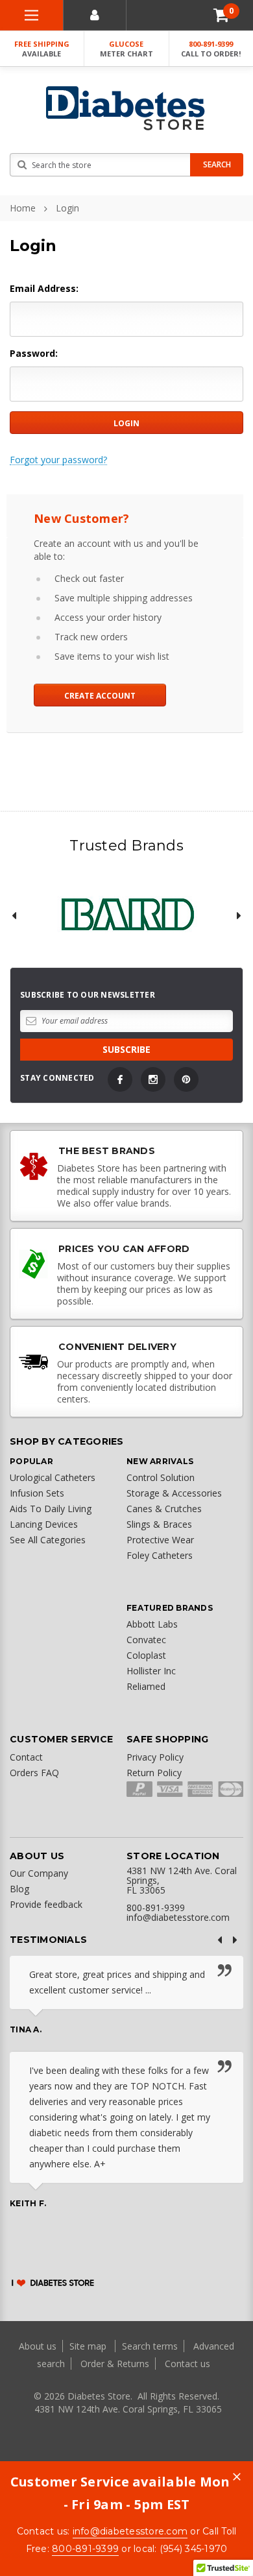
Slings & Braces (159, 1524)
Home (23, 208)
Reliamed (146, 1686)
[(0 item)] (221, 15)
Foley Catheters (160, 1555)
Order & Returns (115, 2364)
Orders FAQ (34, 1773)
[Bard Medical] (126, 915)
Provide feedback (46, 1904)
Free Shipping (42, 49)
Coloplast (146, 1655)
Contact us (187, 2364)
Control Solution (161, 1477)
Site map (89, 2346)
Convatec (146, 1640)
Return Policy (154, 1773)
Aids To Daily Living (51, 1509)
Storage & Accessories (174, 1493)
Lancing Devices (44, 1524)
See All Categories (48, 1540)
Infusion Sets (37, 1493)
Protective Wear (160, 1540)
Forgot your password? (58, 460)
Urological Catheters (53, 1477)
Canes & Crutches (164, 1509)
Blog (19, 1889)
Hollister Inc (151, 1671)
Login (67, 208)
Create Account (100, 696)
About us (39, 2346)
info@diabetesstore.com (130, 2531)
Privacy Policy (155, 1757)
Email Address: (44, 288)
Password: (34, 353)
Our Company (39, 1873)
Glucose (126, 49)
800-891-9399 (211, 49)
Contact (26, 1757)
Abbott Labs (152, 1624)
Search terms (150, 2346)
